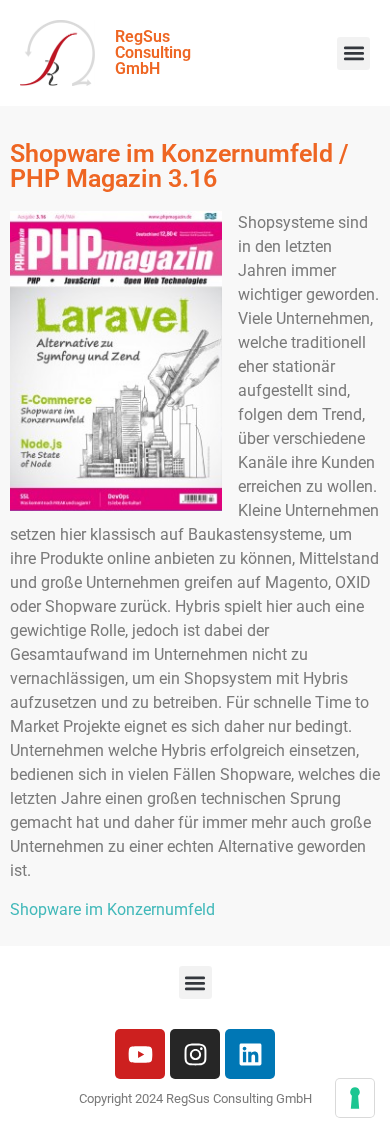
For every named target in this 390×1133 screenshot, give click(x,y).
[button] (353, 53)
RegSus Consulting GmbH (153, 52)
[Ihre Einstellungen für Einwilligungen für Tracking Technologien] (355, 1098)
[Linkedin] (250, 1054)
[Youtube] (140, 1054)
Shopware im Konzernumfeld (112, 909)
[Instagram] (195, 1054)
